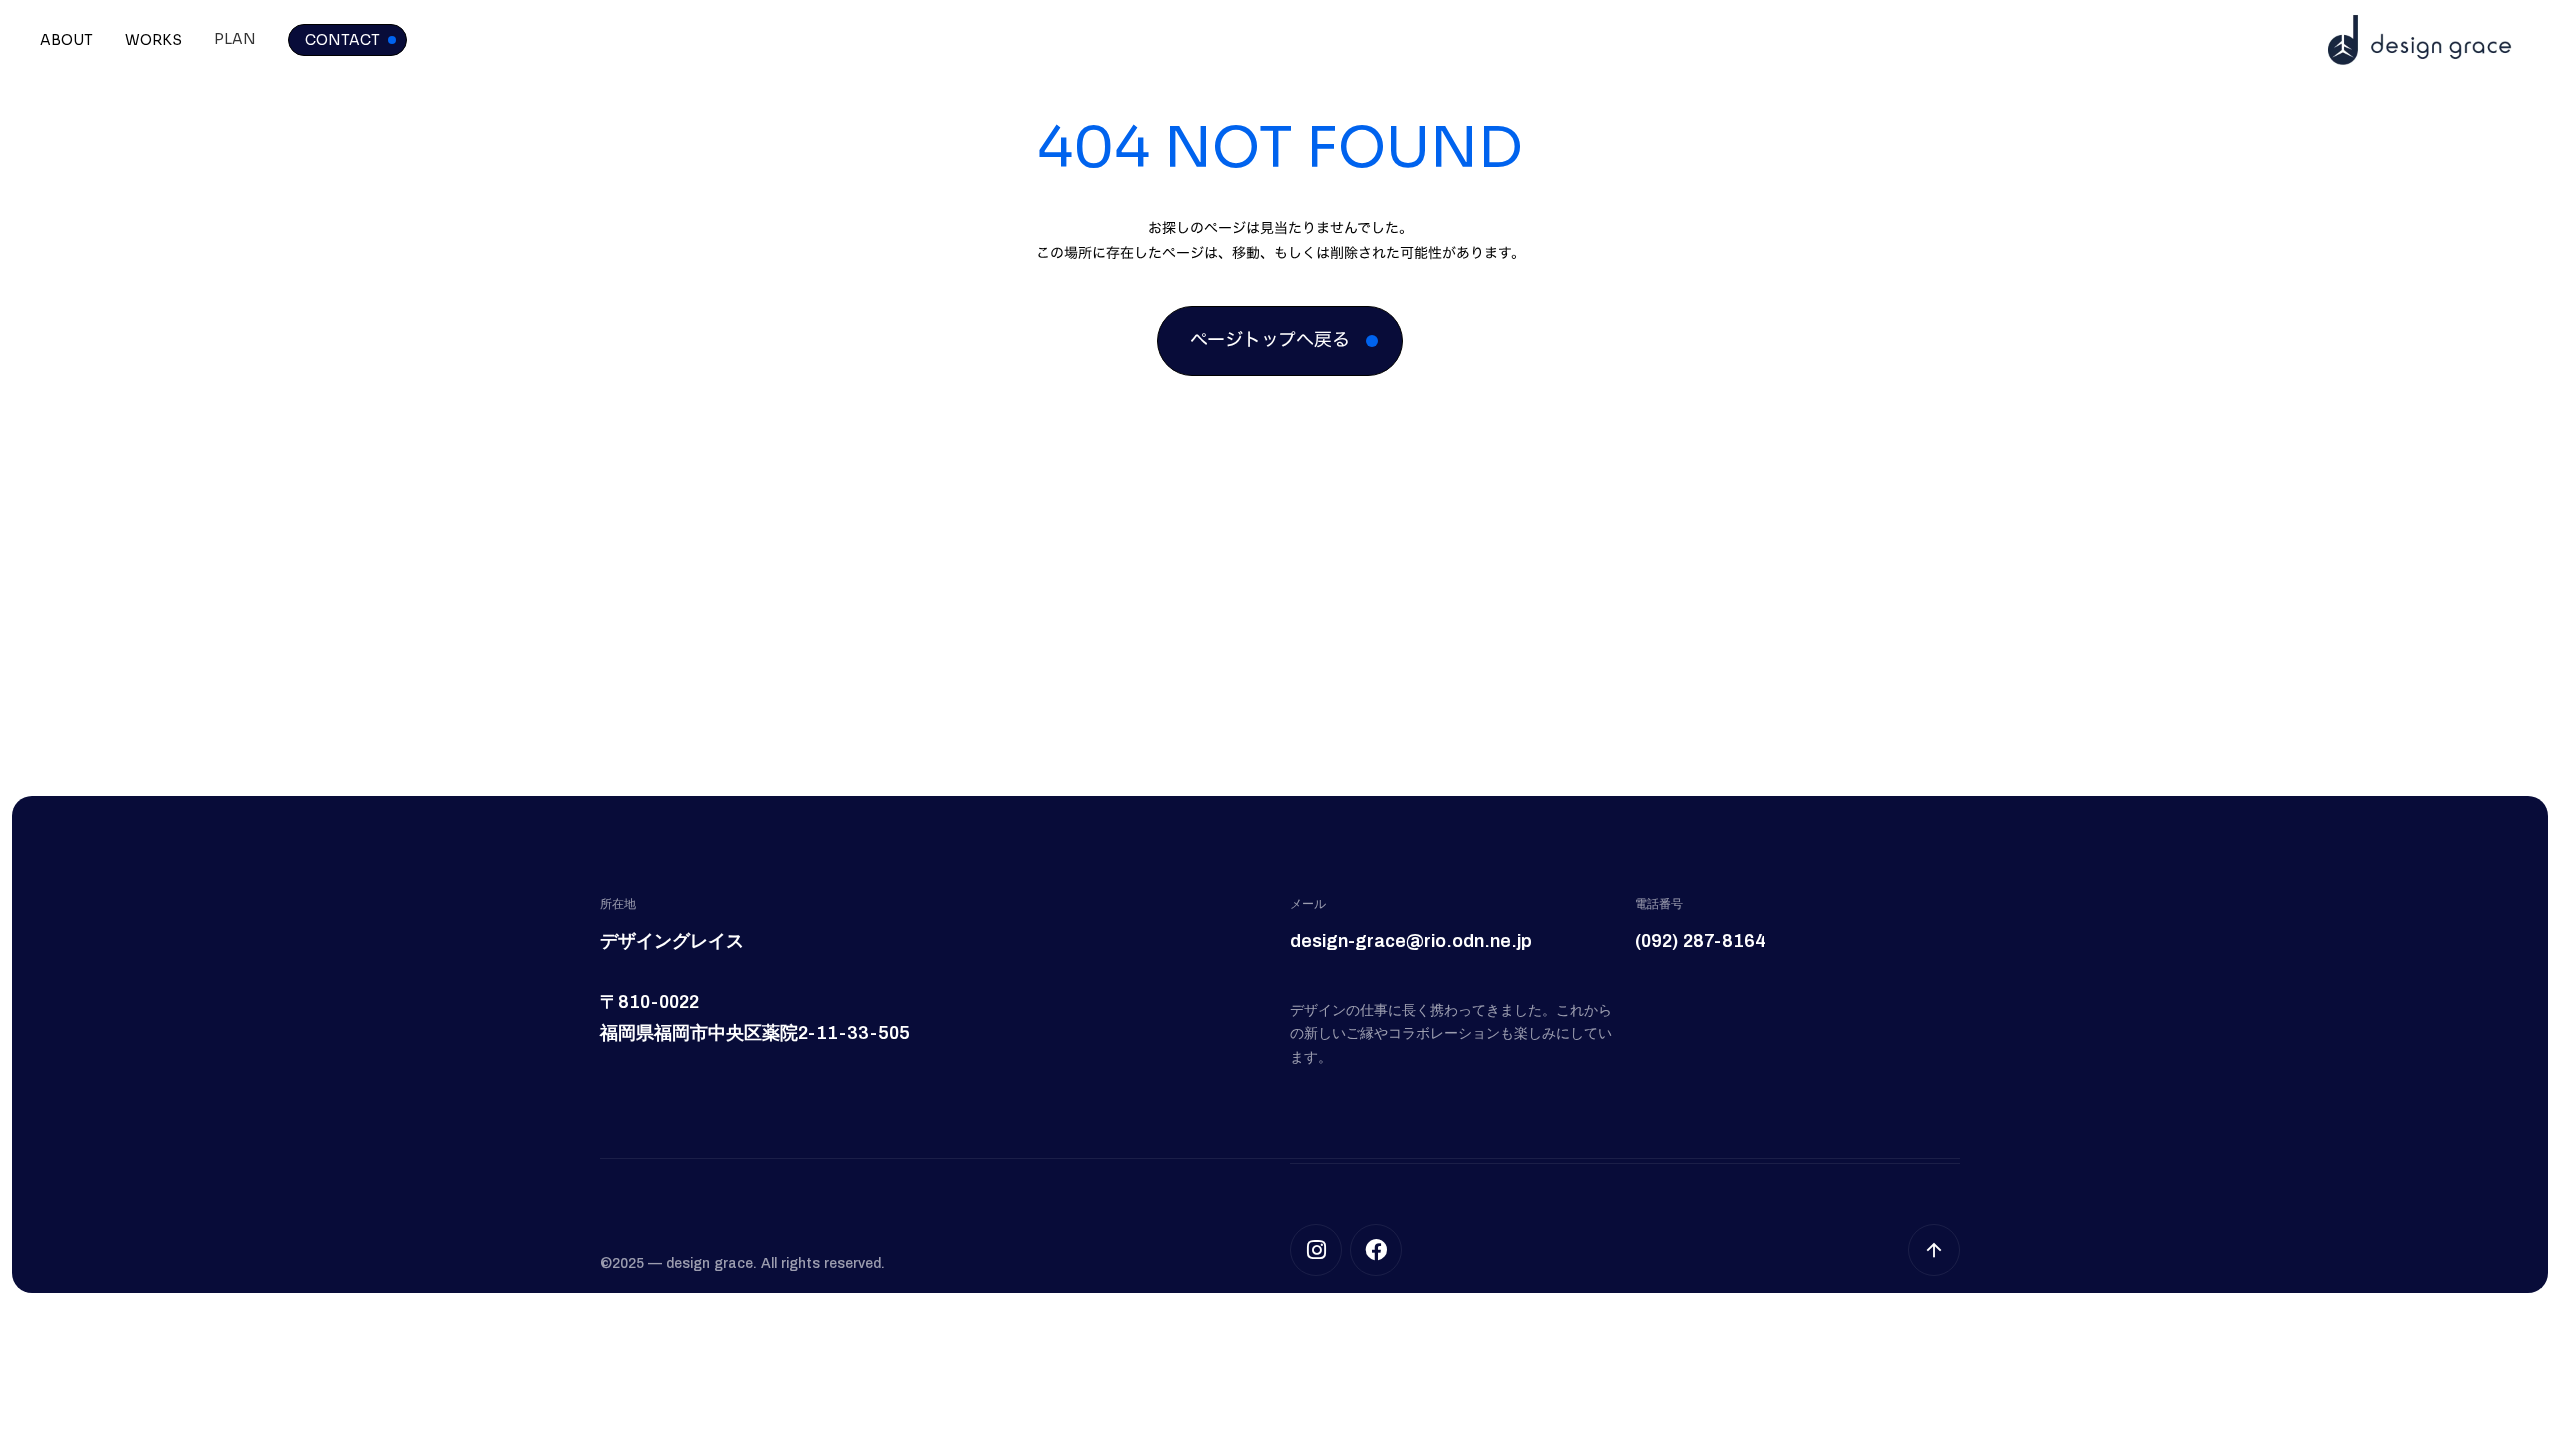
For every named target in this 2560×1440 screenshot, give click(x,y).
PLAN (235, 39)
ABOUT (66, 40)
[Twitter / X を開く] (1316, 1250)
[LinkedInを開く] (1376, 1250)
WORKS (153, 40)
